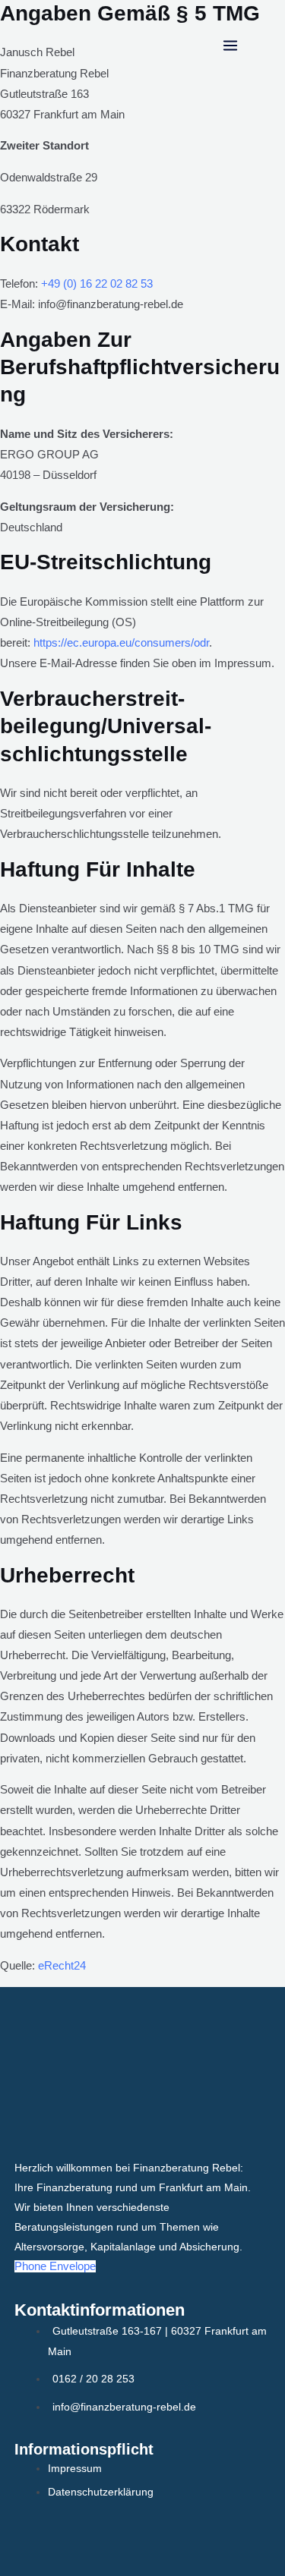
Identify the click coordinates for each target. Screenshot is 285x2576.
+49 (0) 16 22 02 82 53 (97, 284)
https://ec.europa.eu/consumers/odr (121, 643)
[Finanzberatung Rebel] (66, 46)
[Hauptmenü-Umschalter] (230, 46)
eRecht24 (62, 1966)
